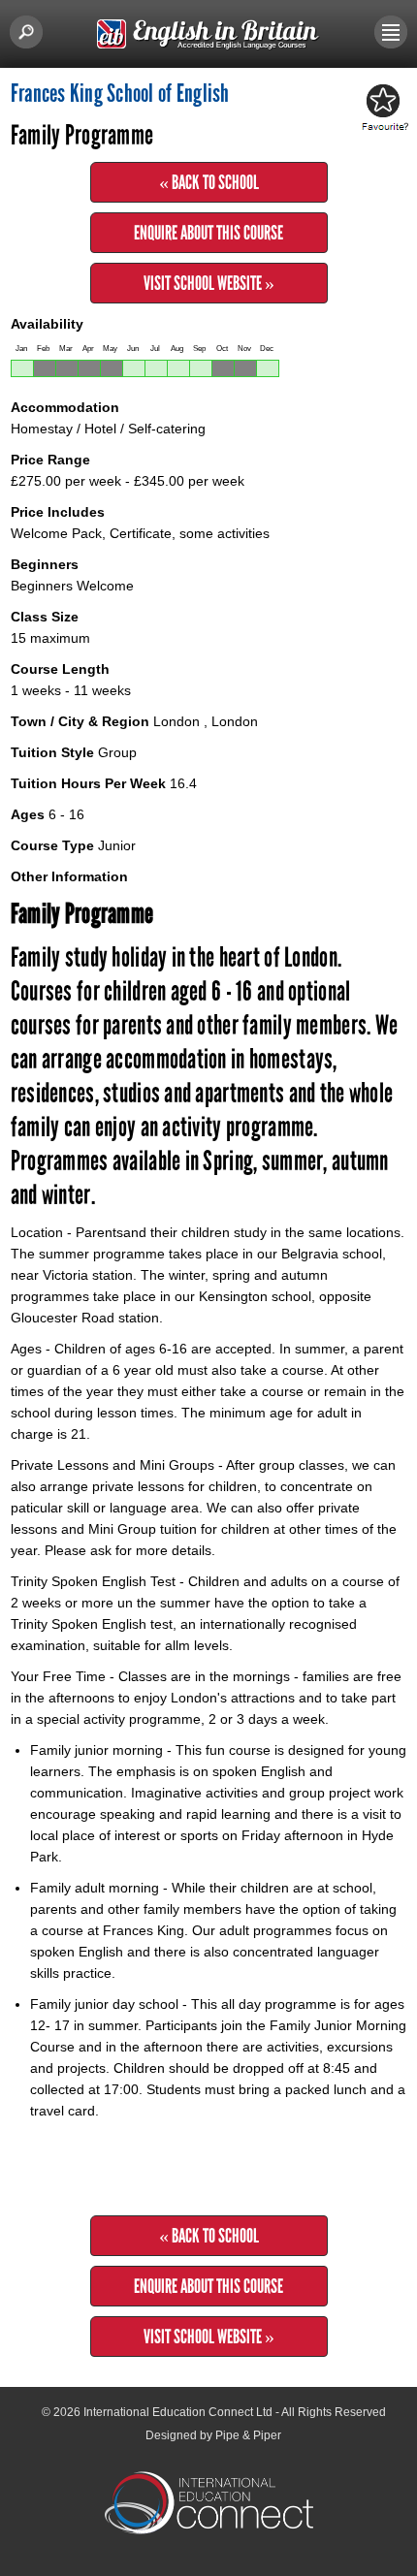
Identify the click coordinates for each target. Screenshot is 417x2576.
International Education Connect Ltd (178, 2412)
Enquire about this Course (208, 233)
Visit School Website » (209, 283)
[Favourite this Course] (382, 109)
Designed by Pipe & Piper (213, 2435)
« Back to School (209, 182)
